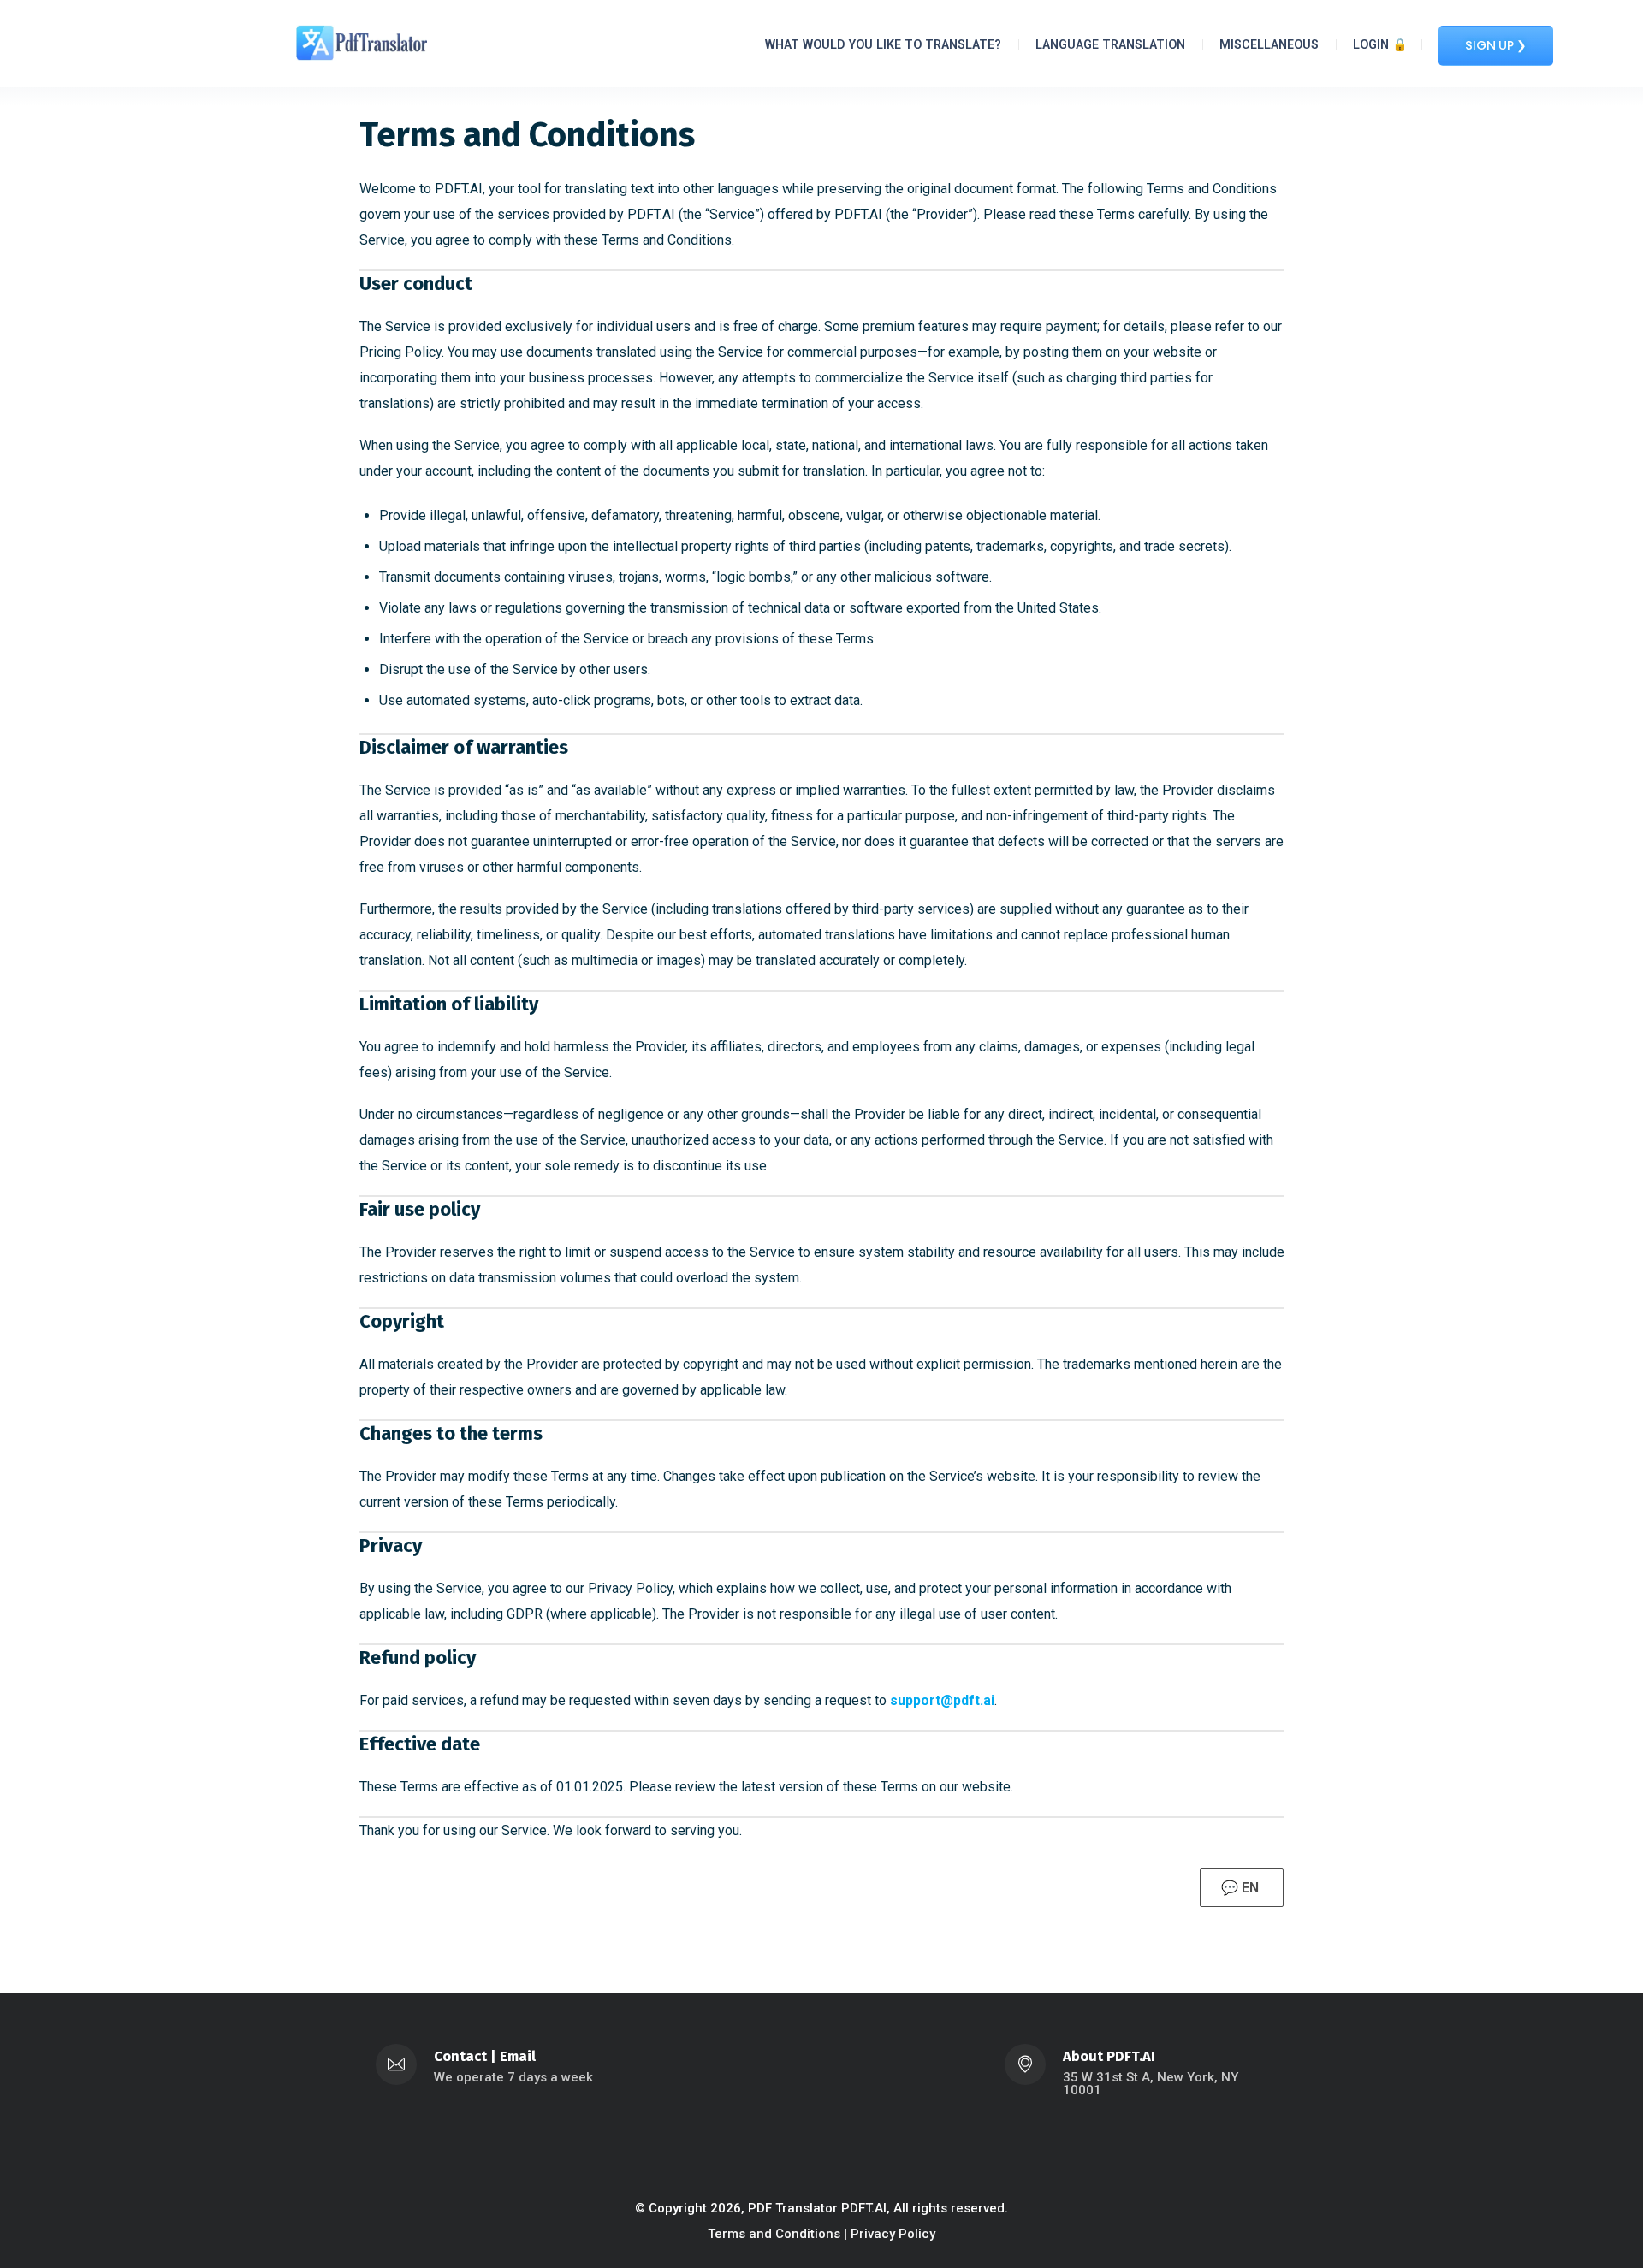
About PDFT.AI (1109, 2056)
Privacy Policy (893, 2234)
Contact (460, 2056)
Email (518, 2056)
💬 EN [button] (1242, 1888)
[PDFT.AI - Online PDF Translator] (362, 42)
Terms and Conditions (774, 2234)
